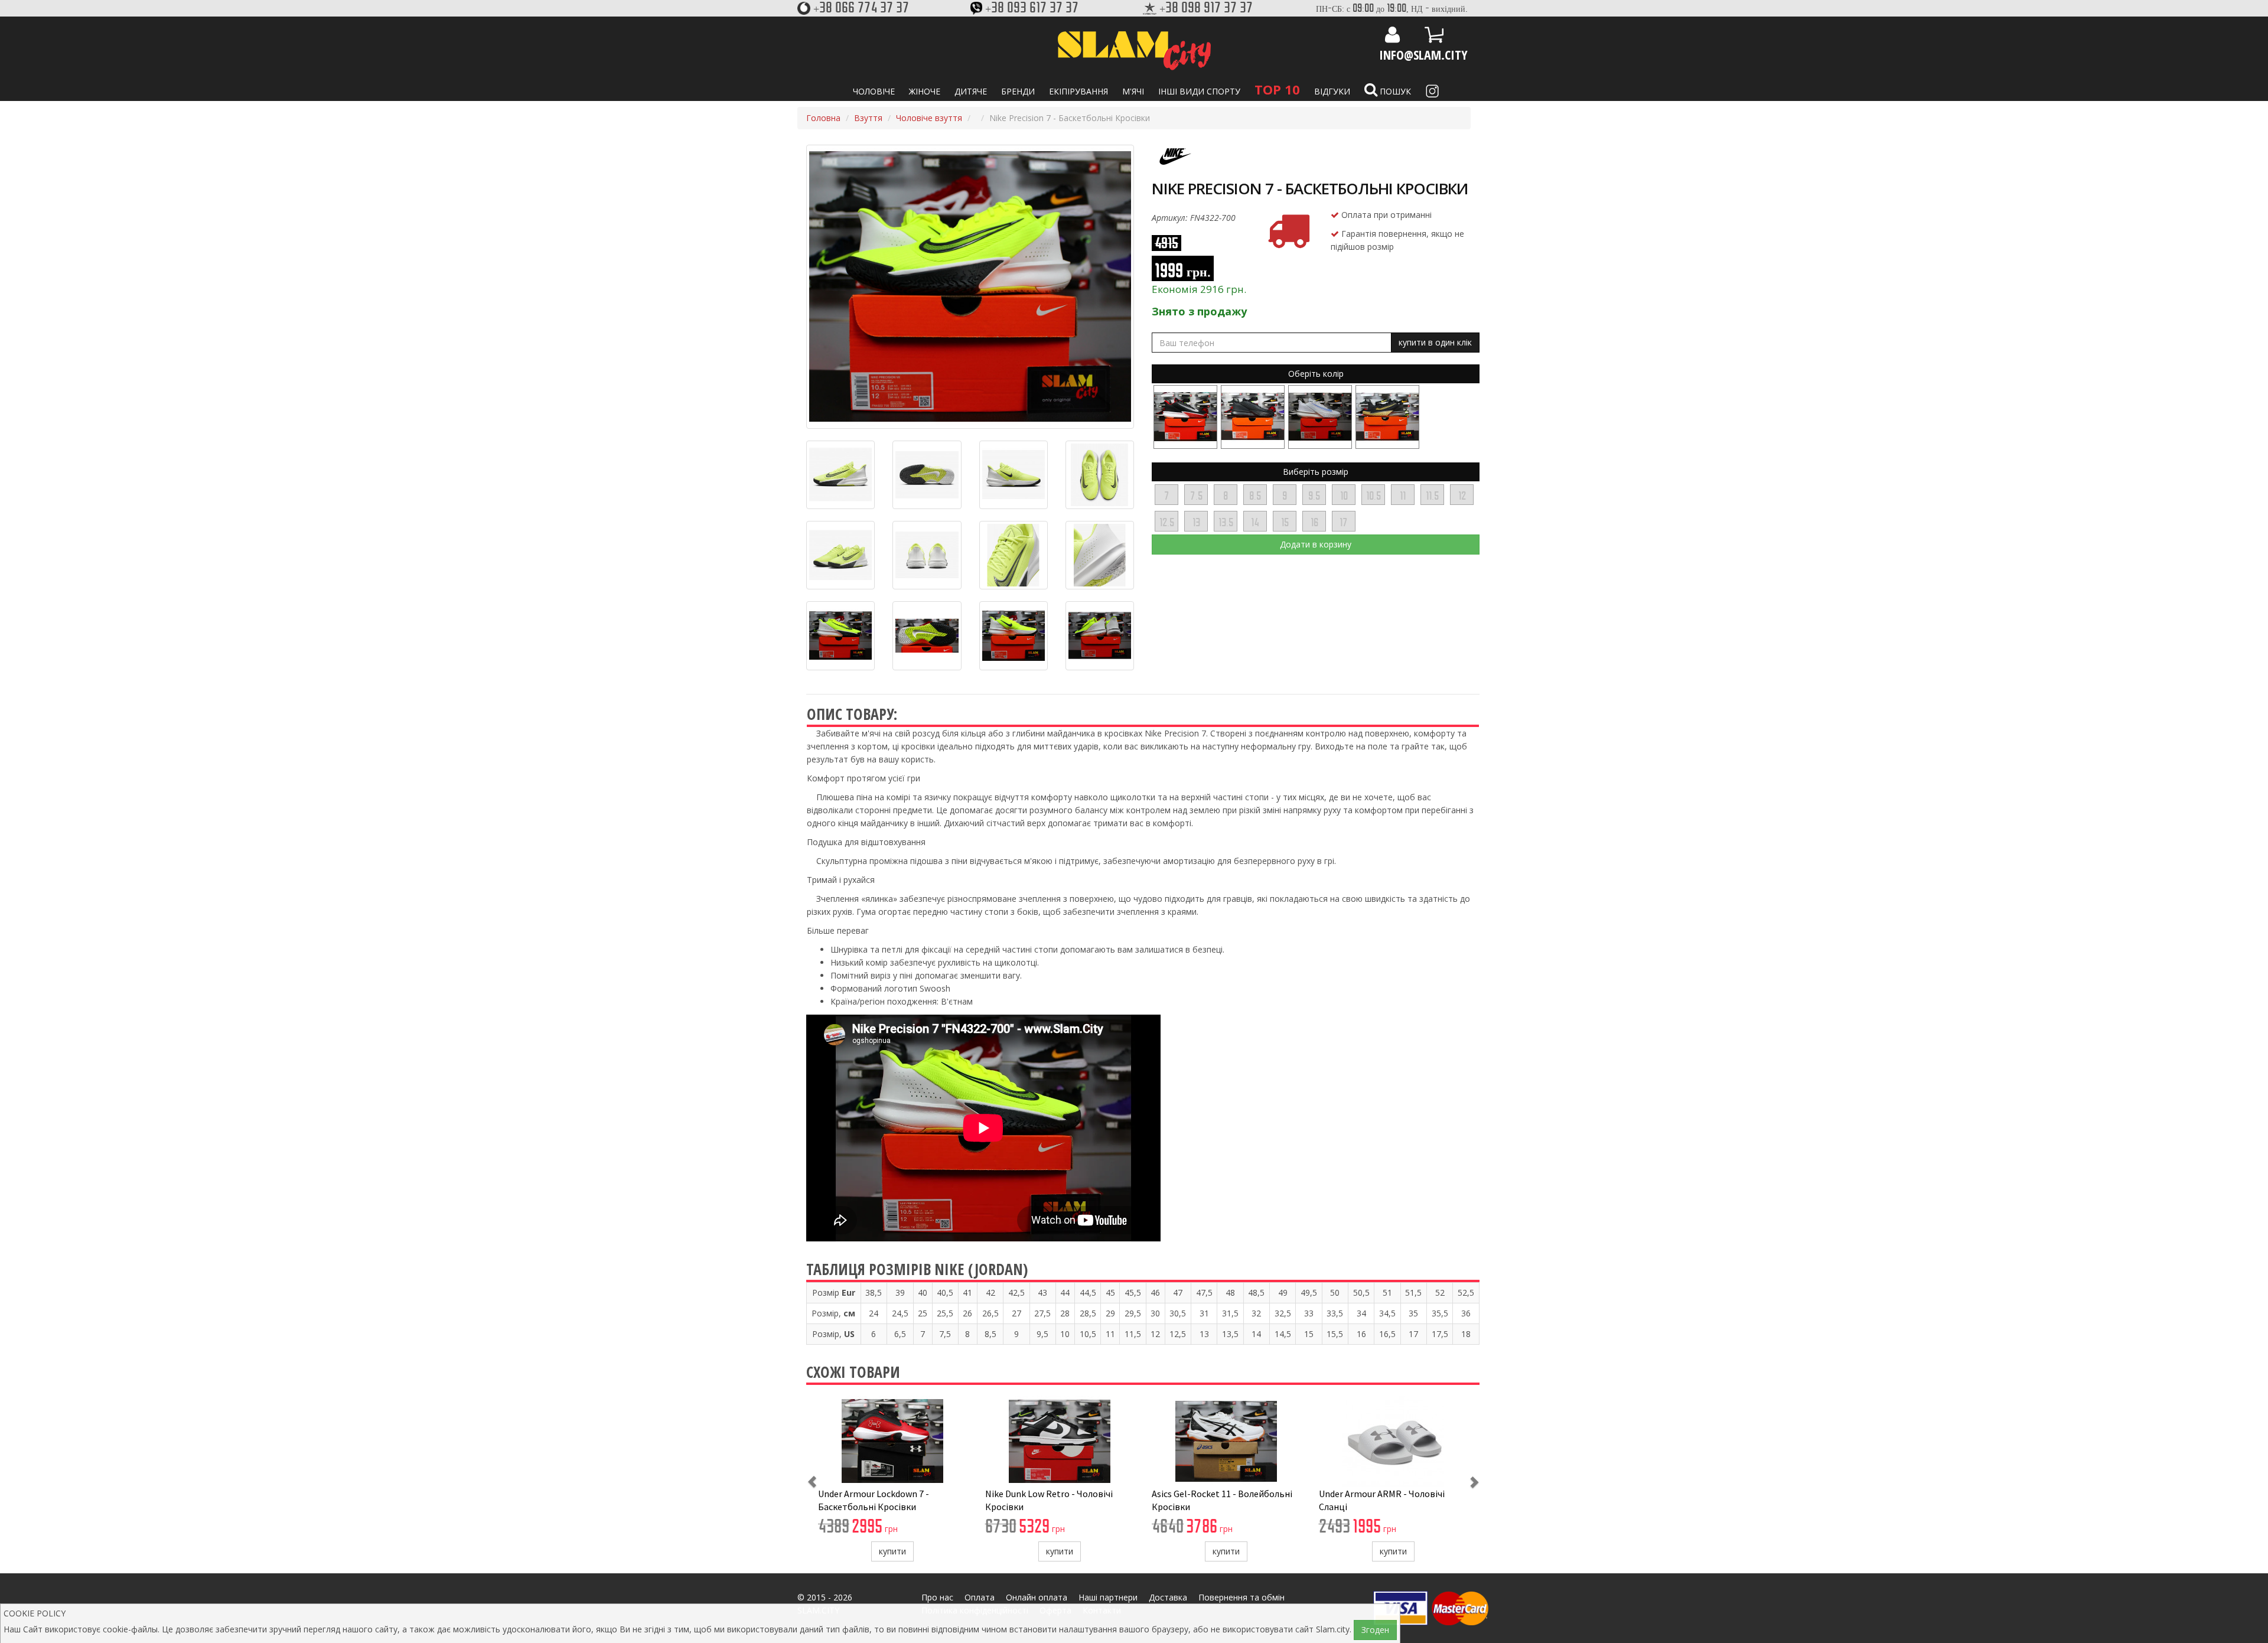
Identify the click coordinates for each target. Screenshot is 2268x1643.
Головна (823, 118)
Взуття (868, 118)
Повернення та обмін (1241, 1597)
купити (892, 1551)
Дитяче (971, 91)
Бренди (1018, 91)
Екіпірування (1078, 91)
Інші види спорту (1199, 91)
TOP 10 (1277, 89)
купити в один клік (1435, 342)
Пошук (1394, 91)
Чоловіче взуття (929, 118)
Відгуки (1332, 91)
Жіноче (925, 91)
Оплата (980, 1597)
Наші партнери (1108, 1597)
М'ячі (1133, 91)
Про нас (937, 1597)
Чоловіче (874, 91)
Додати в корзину (1316, 544)
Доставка (1168, 1597)
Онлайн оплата (1037, 1597)
